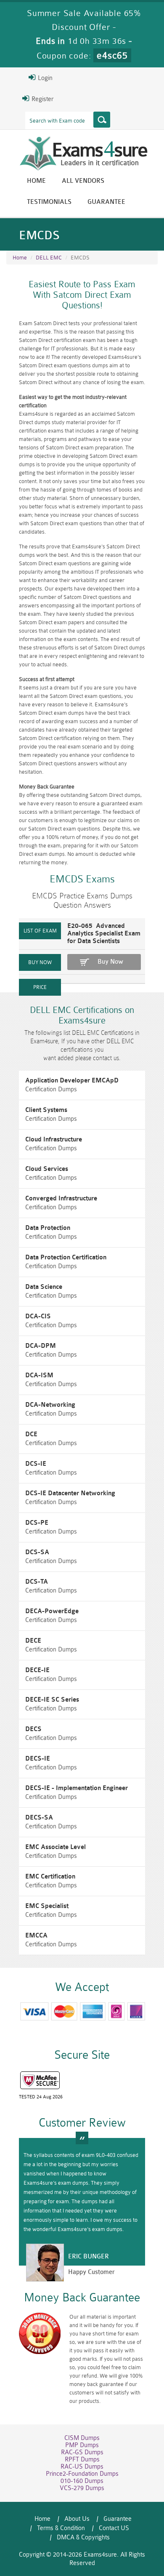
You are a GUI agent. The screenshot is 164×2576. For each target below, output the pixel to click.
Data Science (44, 1287)
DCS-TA (37, 1582)
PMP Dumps (82, 2445)
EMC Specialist (47, 1906)
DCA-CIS (38, 1316)
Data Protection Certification (66, 1257)
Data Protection (48, 1228)
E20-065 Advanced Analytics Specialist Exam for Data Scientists (104, 934)
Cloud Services (47, 1169)
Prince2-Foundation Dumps (82, 2474)
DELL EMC (49, 258)
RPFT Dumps (82, 2460)
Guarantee (106, 202)
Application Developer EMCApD (72, 1081)
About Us (77, 2519)
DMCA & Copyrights (83, 2537)
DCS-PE (37, 1523)
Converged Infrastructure (61, 1198)
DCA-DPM (41, 1346)
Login (44, 78)
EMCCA (36, 1936)
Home (36, 181)
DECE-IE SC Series (52, 1700)
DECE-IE (37, 1670)
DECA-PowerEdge (52, 1611)
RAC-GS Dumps (82, 2452)
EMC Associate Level (56, 1847)
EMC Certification (50, 1877)
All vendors (83, 181)
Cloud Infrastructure (54, 1140)
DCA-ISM (39, 1375)
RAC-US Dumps (82, 2467)
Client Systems (46, 1110)
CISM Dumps (82, 2438)
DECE (33, 1641)
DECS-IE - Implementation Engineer (77, 1788)
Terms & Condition (61, 2528)
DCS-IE (36, 1464)
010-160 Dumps (82, 2481)
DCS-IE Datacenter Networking (70, 1493)
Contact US (114, 2528)
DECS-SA (39, 1818)
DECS (33, 1729)
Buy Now (110, 962)
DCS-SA (37, 1552)
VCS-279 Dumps (82, 2488)
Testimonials (49, 202)
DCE (31, 1434)
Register (42, 99)
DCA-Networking (50, 1405)
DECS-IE (38, 1759)
